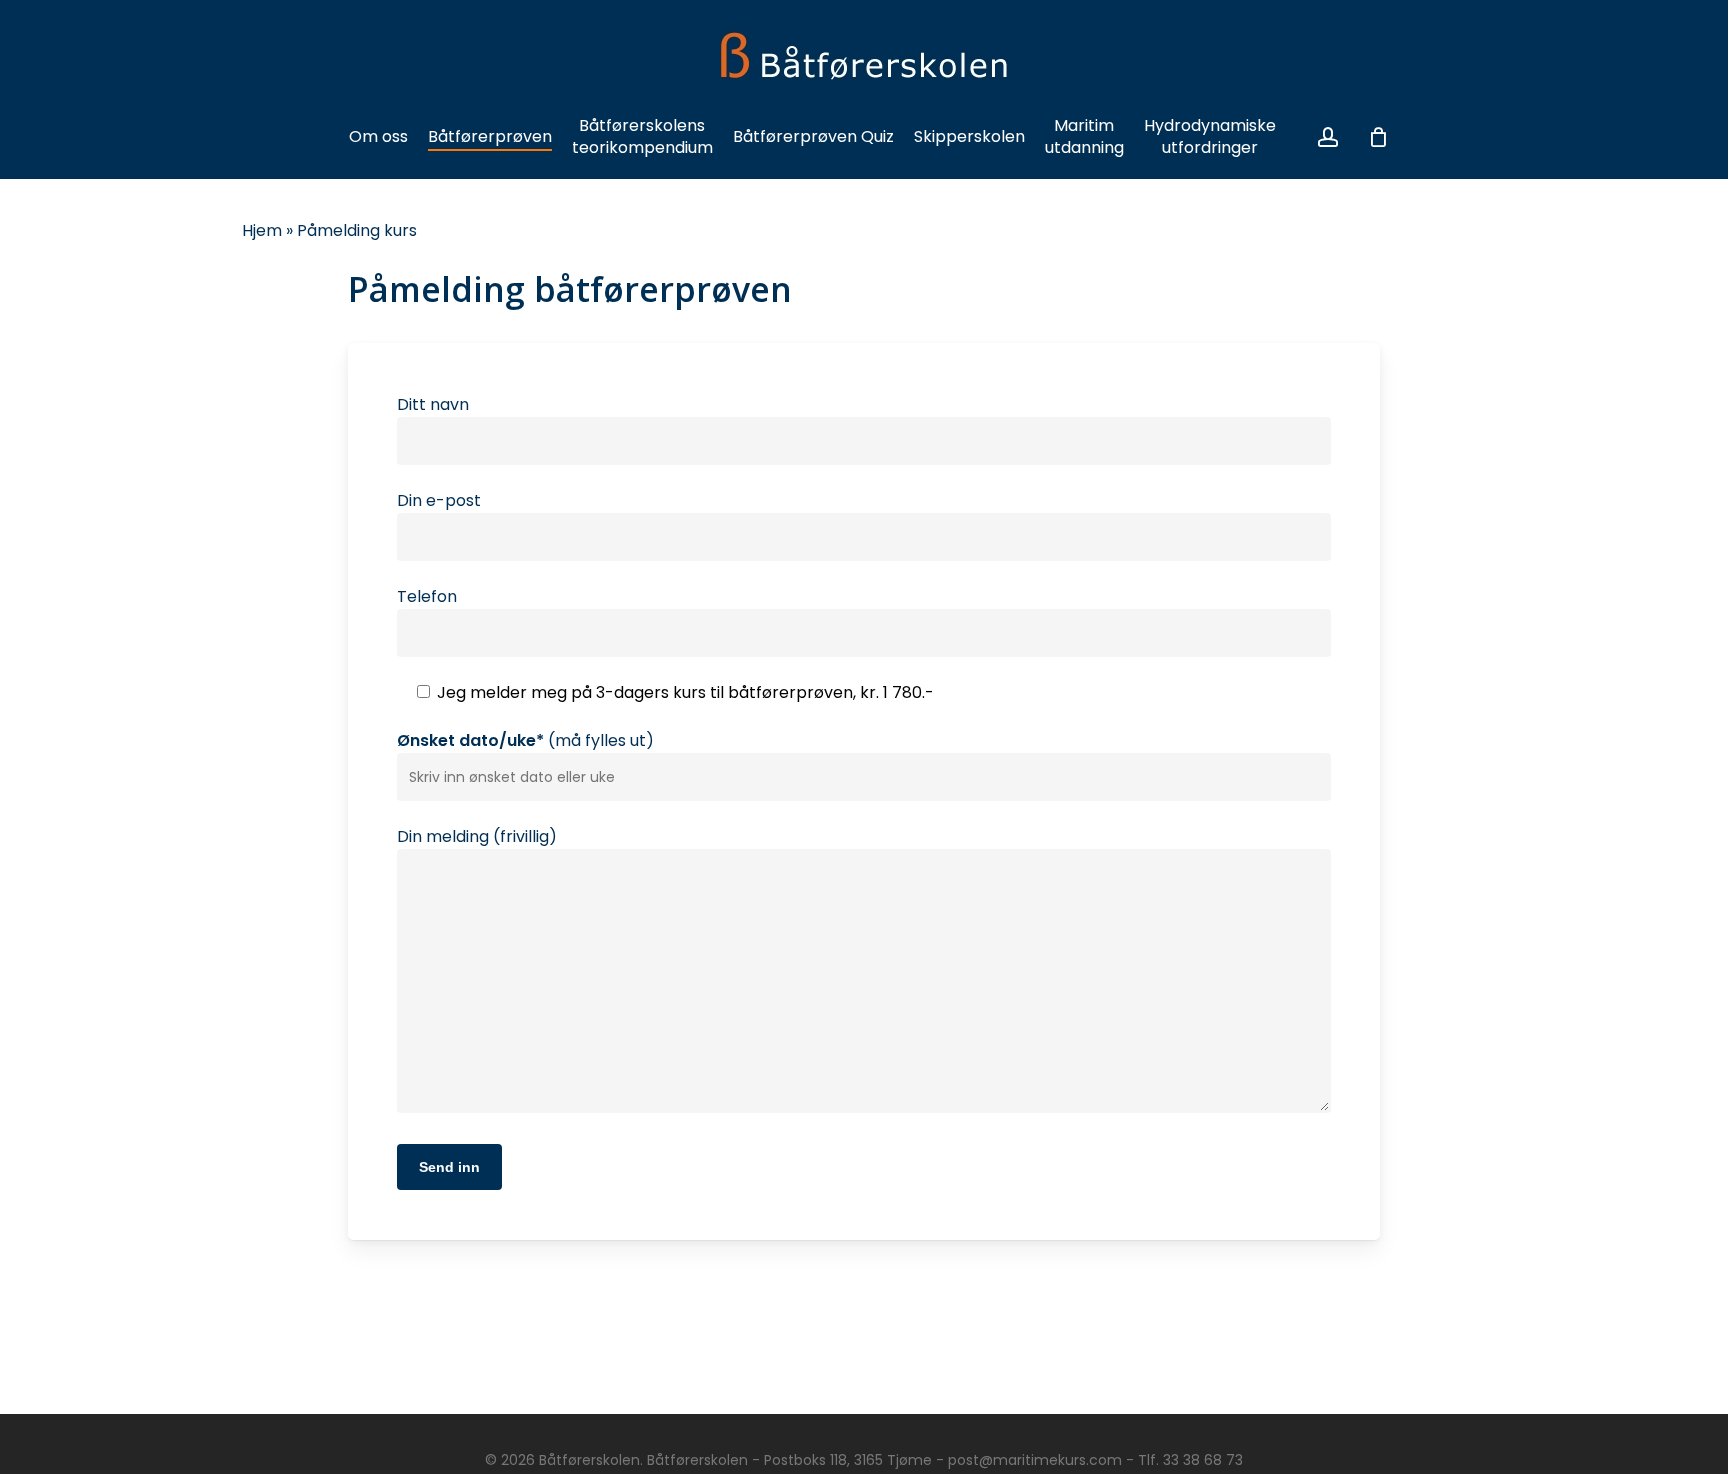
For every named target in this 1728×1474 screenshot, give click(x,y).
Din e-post (439, 500)
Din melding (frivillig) (477, 836)
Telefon (427, 596)
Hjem (262, 230)
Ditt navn (433, 404)
